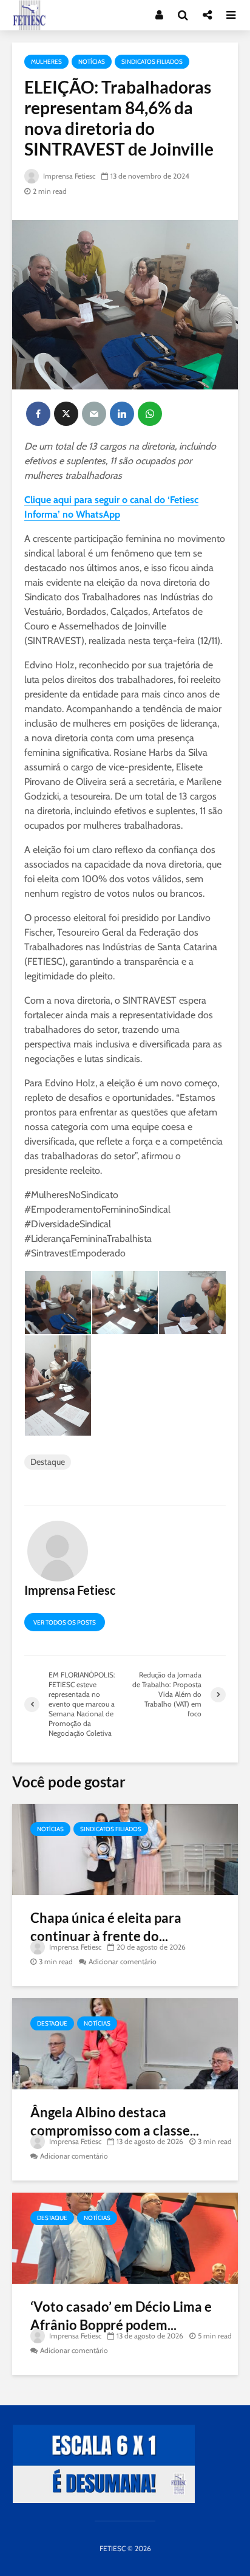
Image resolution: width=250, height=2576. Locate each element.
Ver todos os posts (65, 1622)
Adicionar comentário (123, 1961)
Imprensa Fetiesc (68, 176)
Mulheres (46, 62)
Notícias (92, 62)
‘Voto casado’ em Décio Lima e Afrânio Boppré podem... (121, 2316)
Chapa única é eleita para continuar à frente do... (106, 1927)
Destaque (48, 1462)
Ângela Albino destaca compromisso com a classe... (115, 2121)
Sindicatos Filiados (152, 62)
